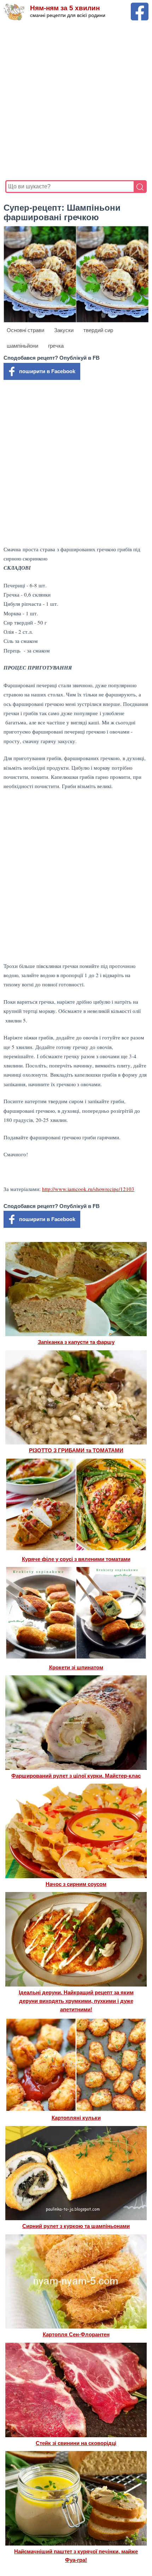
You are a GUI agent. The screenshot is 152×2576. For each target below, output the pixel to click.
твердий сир (98, 330)
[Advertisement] (76, 101)
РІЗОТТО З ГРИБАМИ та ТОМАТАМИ (76, 1450)
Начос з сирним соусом (76, 1884)
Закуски (64, 330)
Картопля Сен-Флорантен (76, 2334)
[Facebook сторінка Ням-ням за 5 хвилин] (140, 6)
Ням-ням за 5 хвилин (65, 8)
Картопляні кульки (76, 2118)
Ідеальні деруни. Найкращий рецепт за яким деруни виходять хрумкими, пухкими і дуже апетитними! (76, 2001)
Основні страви (25, 330)
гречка (56, 346)
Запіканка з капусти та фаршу (76, 1342)
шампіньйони (22, 346)
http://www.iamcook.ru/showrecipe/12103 (88, 1189)
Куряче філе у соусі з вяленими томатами (76, 1559)
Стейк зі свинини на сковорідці (76, 2443)
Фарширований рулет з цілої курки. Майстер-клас (76, 1776)
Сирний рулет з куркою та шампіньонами (76, 2226)
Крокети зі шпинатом (76, 1667)
